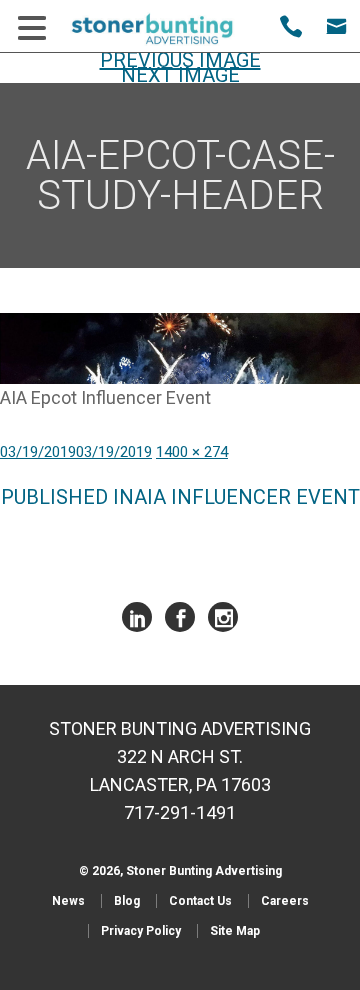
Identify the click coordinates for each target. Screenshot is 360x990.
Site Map (235, 931)
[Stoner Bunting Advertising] (165, 29)
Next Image (180, 75)
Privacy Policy (141, 931)
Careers (285, 901)
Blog (127, 901)
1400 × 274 (192, 452)
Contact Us (200, 901)
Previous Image (180, 60)
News (68, 901)
